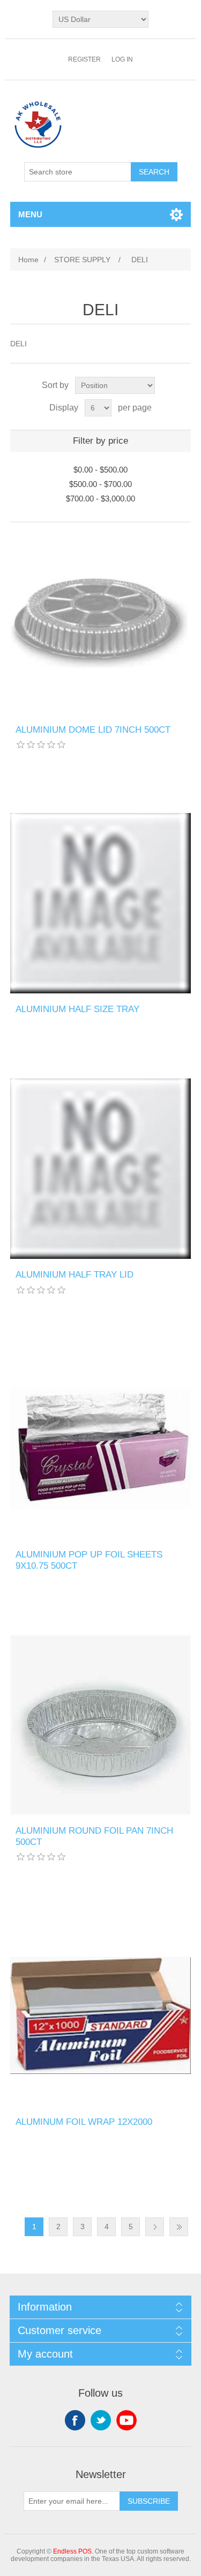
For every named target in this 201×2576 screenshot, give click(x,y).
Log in (122, 59)
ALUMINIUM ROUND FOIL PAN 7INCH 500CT (94, 1836)
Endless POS (72, 2551)
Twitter (101, 2420)
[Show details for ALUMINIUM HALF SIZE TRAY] (101, 903)
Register (84, 59)
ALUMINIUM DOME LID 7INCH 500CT (93, 730)
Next (155, 2227)
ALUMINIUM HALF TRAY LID (75, 1275)
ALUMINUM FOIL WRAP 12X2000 (84, 2122)
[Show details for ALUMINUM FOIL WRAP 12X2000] (101, 2016)
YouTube (126, 2420)
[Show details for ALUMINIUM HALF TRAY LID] (101, 1169)
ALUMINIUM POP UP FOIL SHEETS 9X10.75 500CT (89, 1560)
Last (179, 2227)
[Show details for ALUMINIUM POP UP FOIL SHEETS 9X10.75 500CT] (101, 1449)
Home (28, 260)
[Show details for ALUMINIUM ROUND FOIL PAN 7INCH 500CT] (101, 1725)
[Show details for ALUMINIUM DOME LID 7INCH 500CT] (101, 624)
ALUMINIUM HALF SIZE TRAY (77, 1009)
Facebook (75, 2420)
